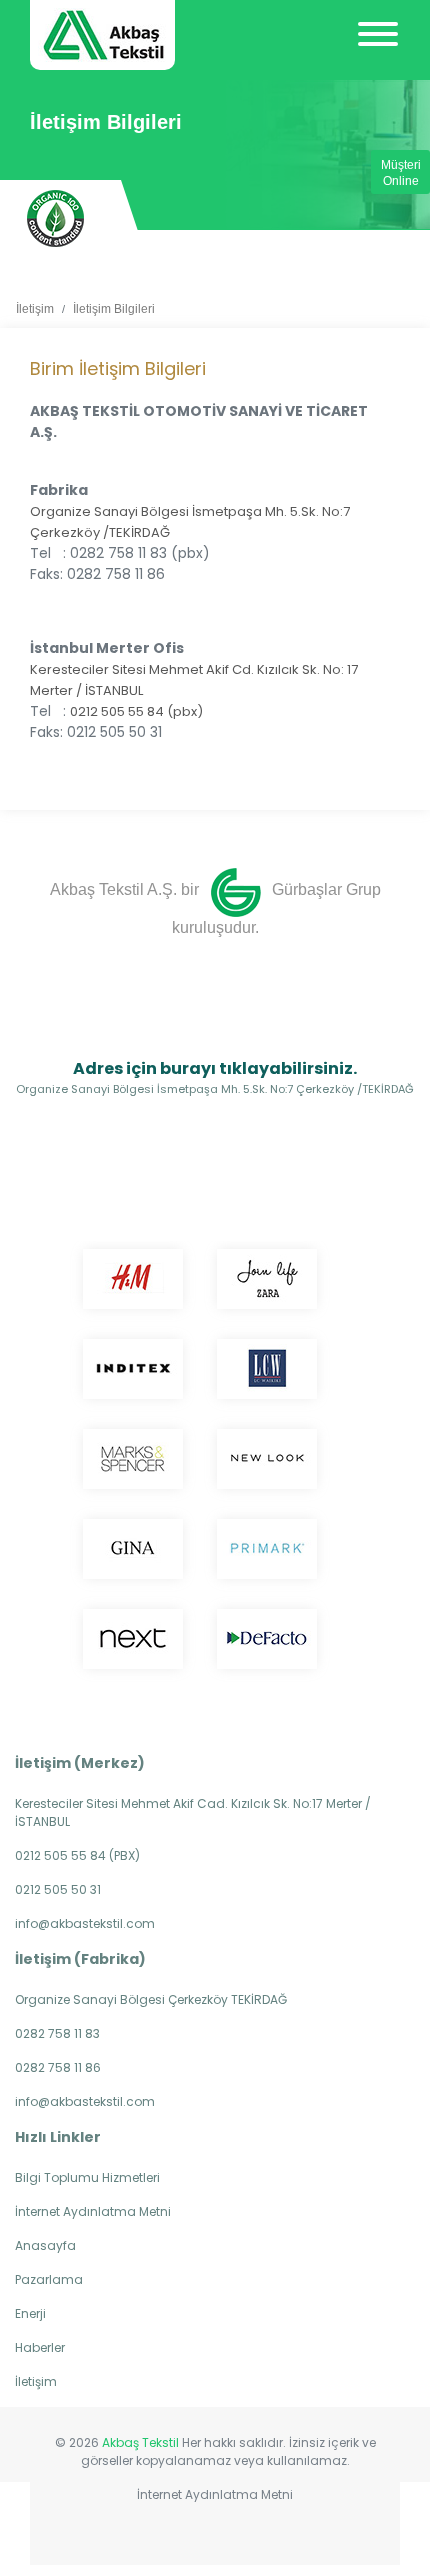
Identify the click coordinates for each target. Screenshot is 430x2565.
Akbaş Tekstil (140, 2442)
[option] (55, 218)
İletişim (35, 309)
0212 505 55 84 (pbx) (136, 711)
